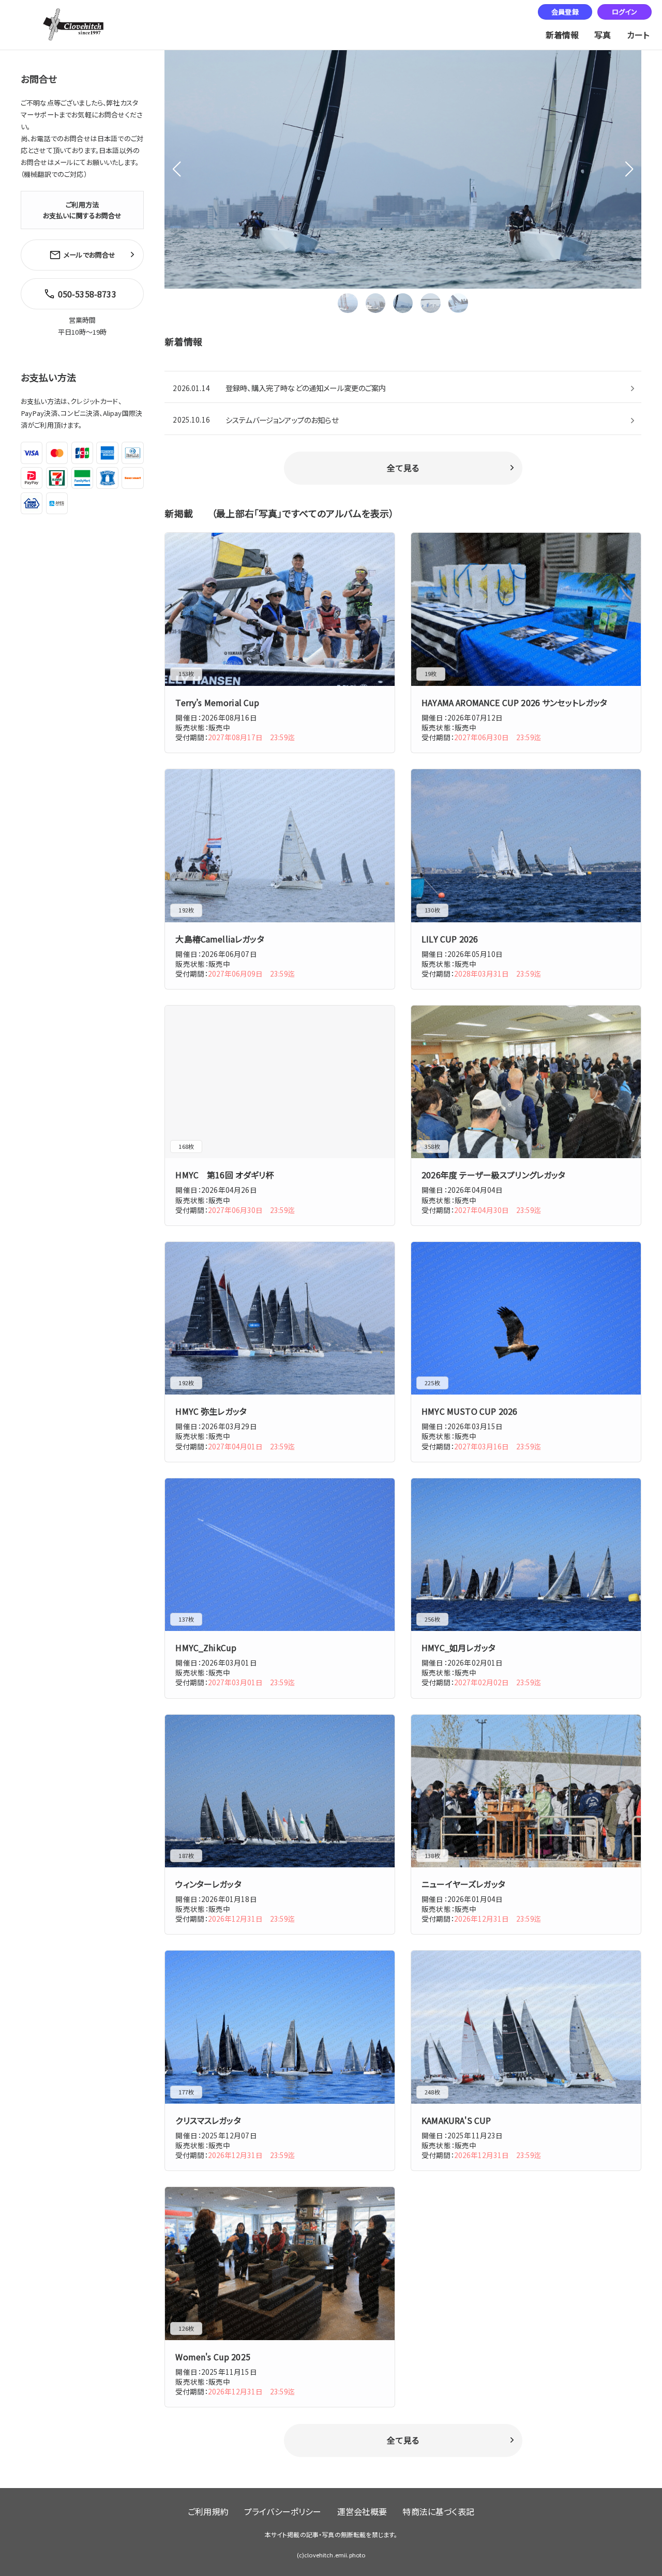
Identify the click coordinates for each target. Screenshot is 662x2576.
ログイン (625, 12)
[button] (629, 169)
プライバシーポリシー (283, 2511)
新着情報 (562, 35)
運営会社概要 (362, 2511)
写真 (603, 35)
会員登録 (565, 12)
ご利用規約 (208, 2511)
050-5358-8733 (87, 294)
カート (638, 35)
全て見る (403, 468)
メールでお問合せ (89, 255)
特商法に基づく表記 (438, 2511)
